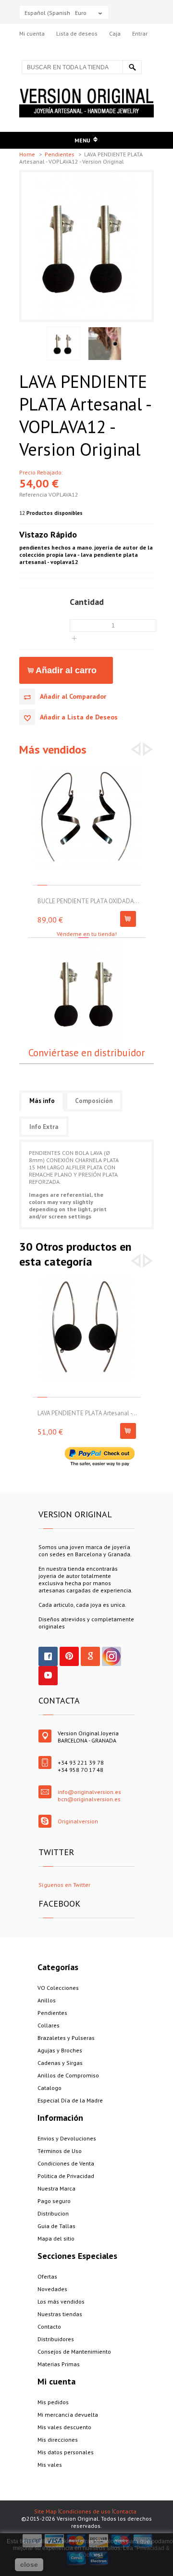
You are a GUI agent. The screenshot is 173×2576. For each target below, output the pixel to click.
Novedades (52, 2289)
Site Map (45, 2511)
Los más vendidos (61, 2301)
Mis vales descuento (64, 2427)
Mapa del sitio (56, 2238)
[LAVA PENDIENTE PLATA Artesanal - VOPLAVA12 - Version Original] (86, 176)
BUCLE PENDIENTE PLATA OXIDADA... (88, 901)
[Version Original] (86, 92)
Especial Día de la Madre (70, 2100)
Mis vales (50, 2465)
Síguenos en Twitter (64, 1885)
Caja (115, 33)
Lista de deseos (77, 33)
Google (90, 1656)
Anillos (47, 2000)
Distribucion (53, 2213)
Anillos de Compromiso (68, 2075)
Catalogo (49, 2088)
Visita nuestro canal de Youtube (48, 1676)
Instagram (111, 1656)
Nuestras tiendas (60, 2314)
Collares (49, 2025)
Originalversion (78, 1821)
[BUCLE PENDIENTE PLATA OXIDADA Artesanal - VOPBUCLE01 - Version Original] (87, 766)
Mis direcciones (58, 2440)
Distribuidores (56, 2339)
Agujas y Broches (60, 2050)
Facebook (48, 1656)
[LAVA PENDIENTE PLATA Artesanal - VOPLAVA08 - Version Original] (87, 1278)
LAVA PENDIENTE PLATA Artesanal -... (87, 1413)
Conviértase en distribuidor (86, 1053)
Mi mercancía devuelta (68, 2415)
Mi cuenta (32, 33)
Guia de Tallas (56, 2226)
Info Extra (44, 1127)
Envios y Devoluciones (67, 2138)
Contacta (125, 2511)
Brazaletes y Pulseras (66, 2038)
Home (28, 154)
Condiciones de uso (85, 2511)
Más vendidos (53, 750)
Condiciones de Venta (66, 2163)
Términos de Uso (60, 2151)
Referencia (34, 494)
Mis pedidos (53, 2402)
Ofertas (47, 2276)
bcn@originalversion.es (89, 1799)
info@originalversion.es (89, 1792)
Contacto (49, 2326)
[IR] (132, 67)
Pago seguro (54, 2201)
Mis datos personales (66, 2452)
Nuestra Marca (56, 2188)
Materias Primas (59, 2364)
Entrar (140, 33)
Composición (94, 1101)
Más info (42, 1101)
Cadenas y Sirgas (60, 2063)
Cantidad (87, 602)
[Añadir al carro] (128, 919)
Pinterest (69, 1656)
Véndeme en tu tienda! (87, 934)
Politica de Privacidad (66, 2176)
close (29, 2564)
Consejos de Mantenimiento (74, 2352)
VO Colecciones (58, 1988)
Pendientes (60, 154)
